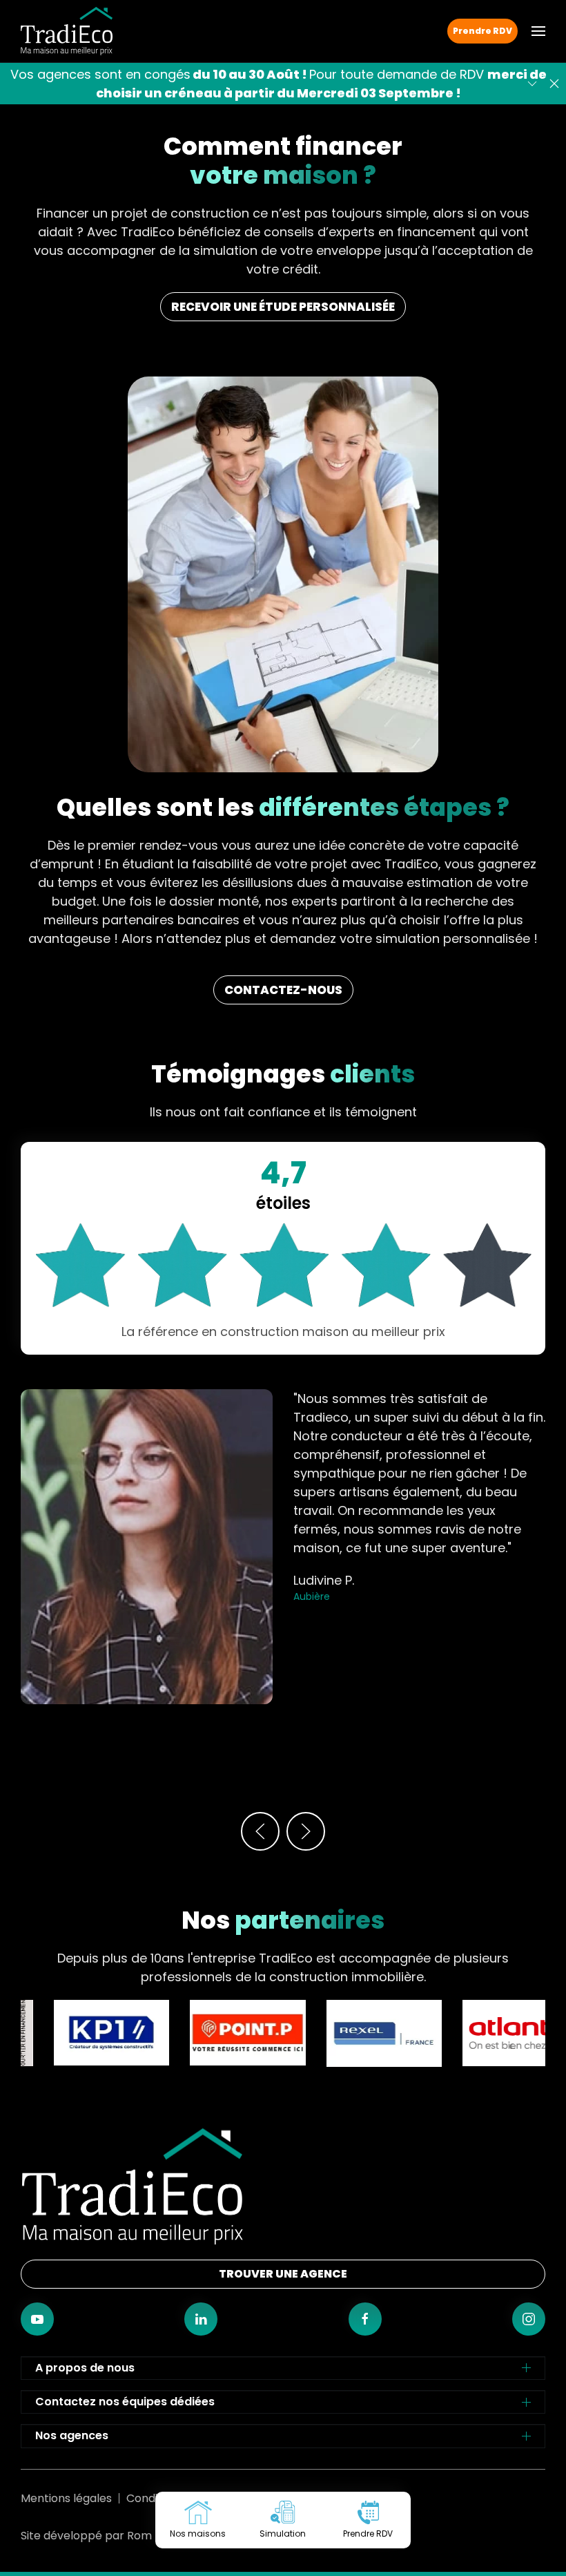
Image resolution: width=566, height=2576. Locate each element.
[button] (538, 31)
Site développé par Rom (86, 2536)
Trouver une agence (283, 2274)
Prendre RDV (482, 31)
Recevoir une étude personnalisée (283, 307)
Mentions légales (66, 2498)
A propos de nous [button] (85, 2368)
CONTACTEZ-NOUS (283, 990)
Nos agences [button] (72, 2435)
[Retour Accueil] (67, 31)
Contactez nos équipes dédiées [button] (125, 2402)
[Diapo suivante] (532, 84)
